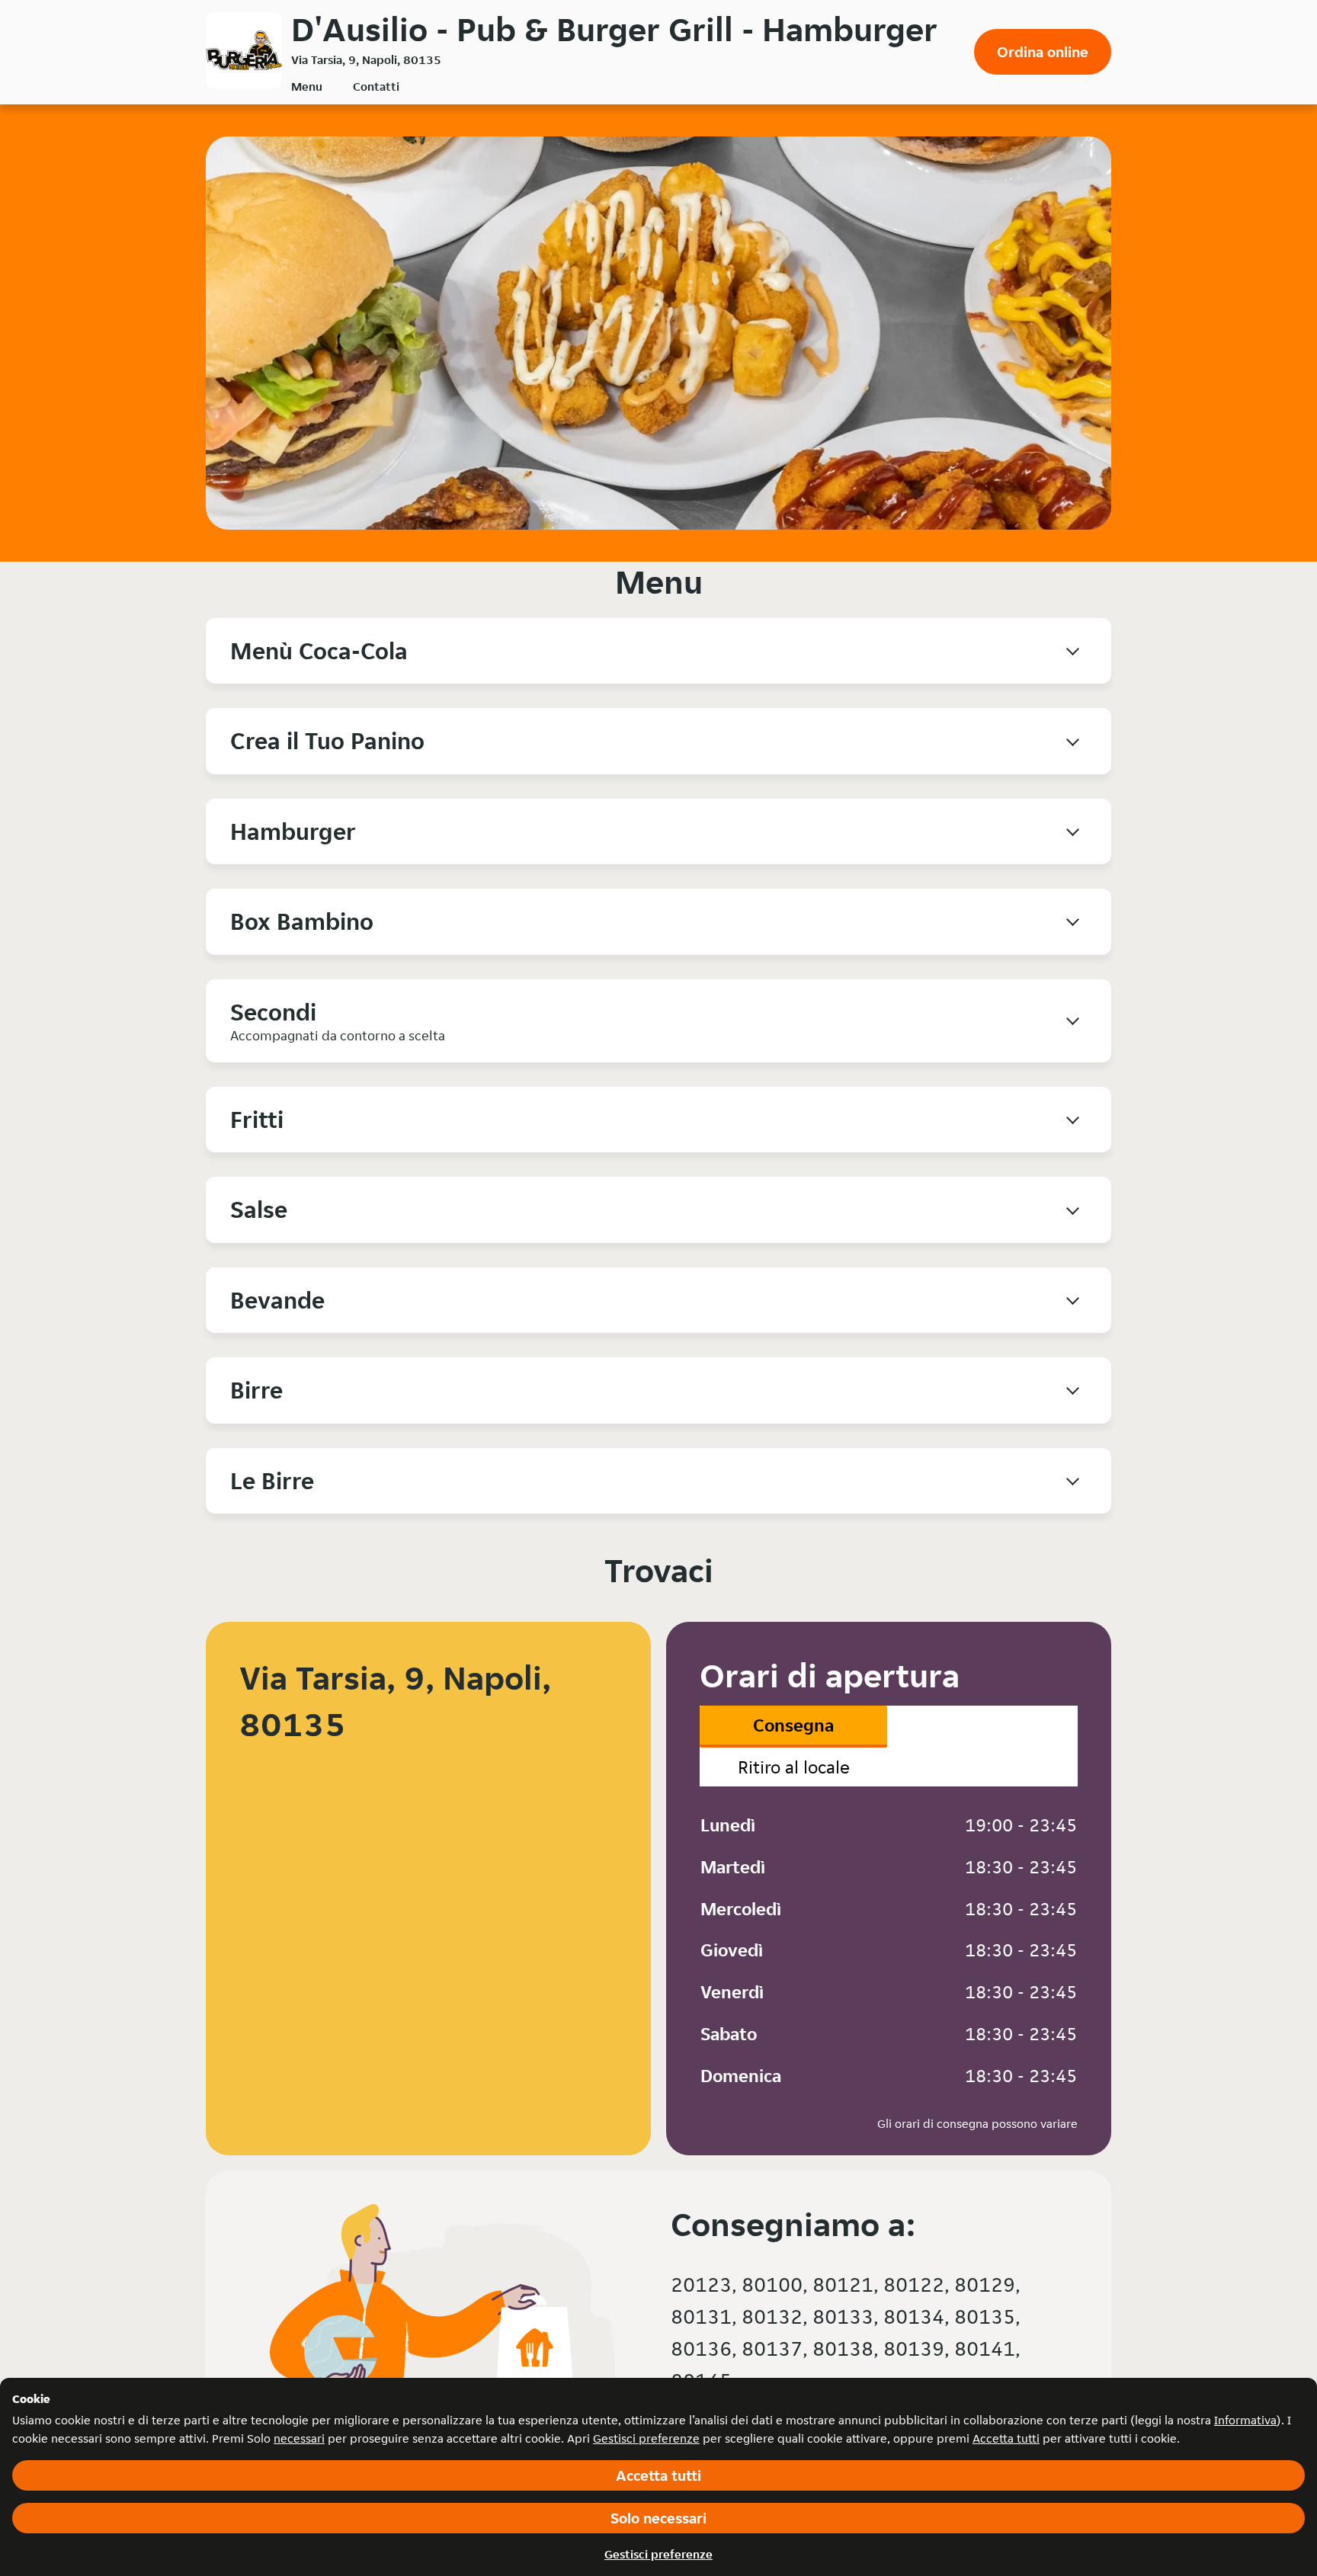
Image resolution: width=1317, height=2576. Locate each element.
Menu (307, 87)
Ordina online (1043, 52)
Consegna (793, 1725)
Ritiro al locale (794, 1767)
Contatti (376, 87)
